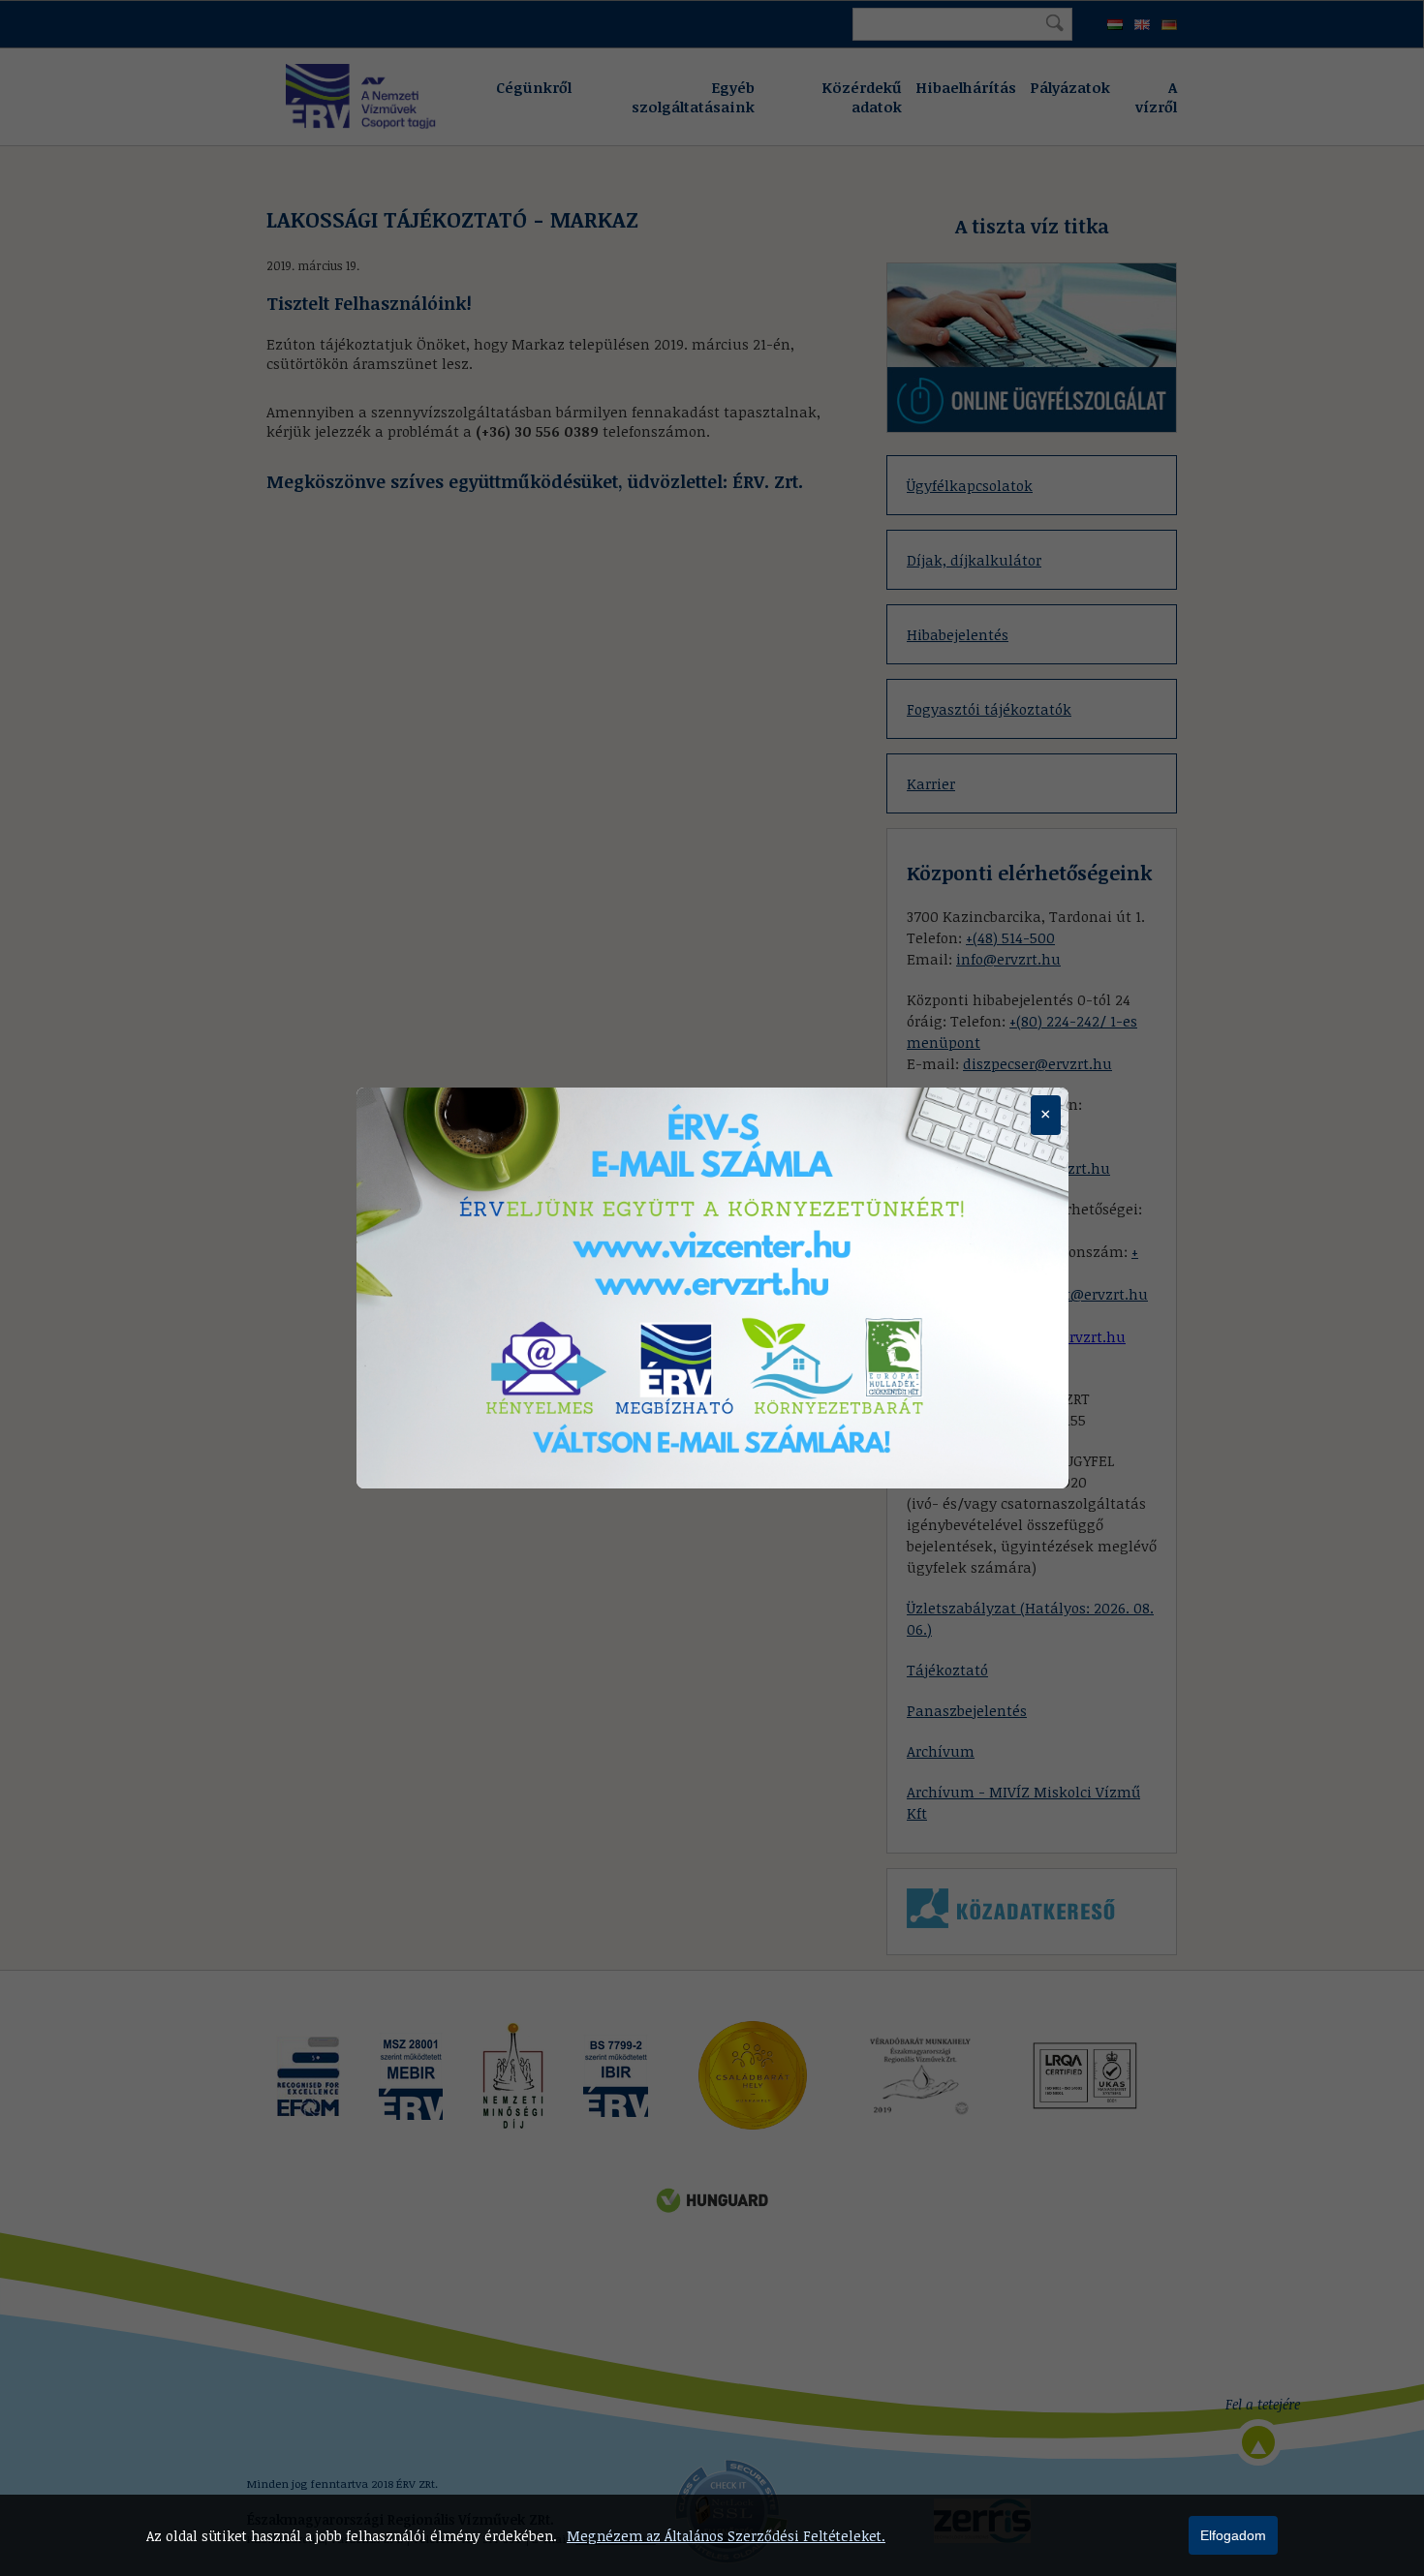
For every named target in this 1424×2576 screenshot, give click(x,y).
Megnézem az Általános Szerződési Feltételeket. (726, 2536)
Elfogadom (1233, 2535)
